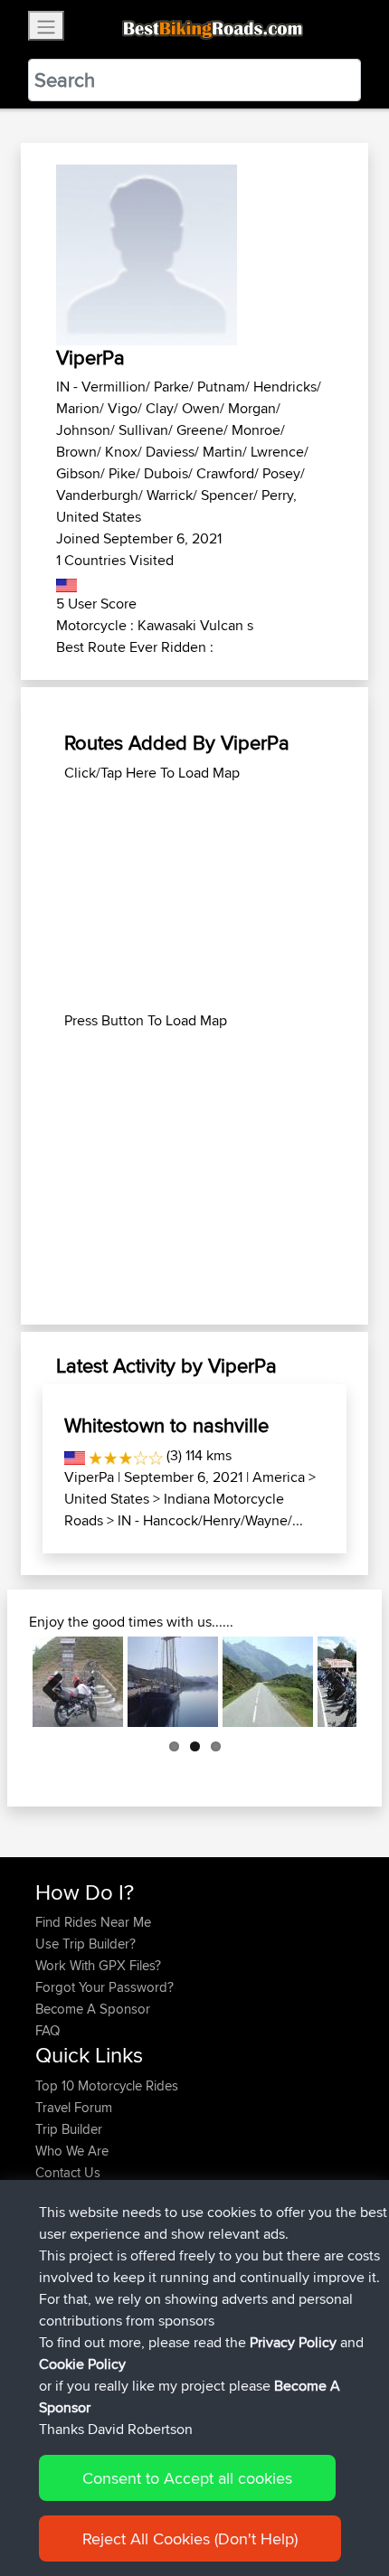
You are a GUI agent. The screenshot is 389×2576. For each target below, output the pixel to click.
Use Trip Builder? (85, 1944)
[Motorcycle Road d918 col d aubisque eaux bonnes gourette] (268, 1682)
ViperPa (89, 1477)
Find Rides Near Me (93, 1922)
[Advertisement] (194, 897)
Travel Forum (74, 2107)
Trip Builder (69, 2129)
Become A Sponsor (93, 2009)
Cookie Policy (82, 2364)
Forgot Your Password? (104, 1987)
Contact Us (68, 2172)
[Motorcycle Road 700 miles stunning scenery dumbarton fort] (173, 1682)
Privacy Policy (293, 2342)
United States (107, 1499)
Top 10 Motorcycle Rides (107, 2085)
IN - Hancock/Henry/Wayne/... (210, 1520)
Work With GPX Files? (98, 1965)
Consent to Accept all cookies (187, 2478)
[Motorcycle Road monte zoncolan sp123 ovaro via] (78, 1682)
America (279, 1477)
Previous (60, 1682)
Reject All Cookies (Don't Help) (190, 2538)
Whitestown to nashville (166, 1425)
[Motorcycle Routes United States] (66, 582)
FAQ (47, 2030)
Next (329, 1682)
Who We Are (72, 2151)
